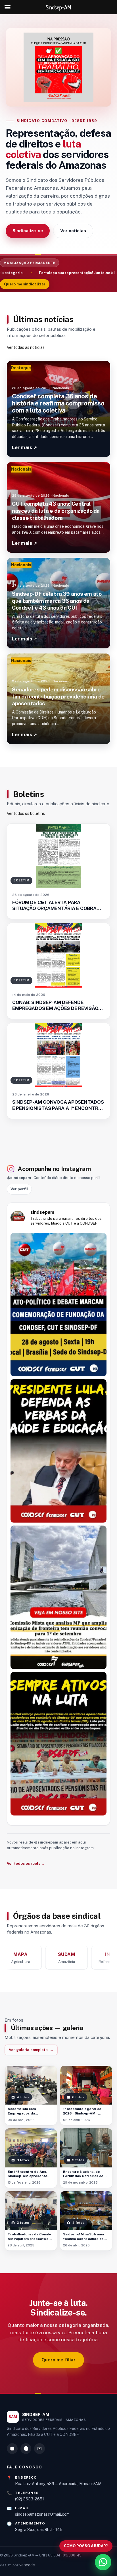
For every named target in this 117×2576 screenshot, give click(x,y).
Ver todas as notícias (26, 347)
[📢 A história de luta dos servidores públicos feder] (58, 1305)
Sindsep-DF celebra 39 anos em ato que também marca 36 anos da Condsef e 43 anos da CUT (57, 601)
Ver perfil (19, 1189)
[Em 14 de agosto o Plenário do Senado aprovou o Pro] (58, 1451)
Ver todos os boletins (26, 813)
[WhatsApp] (26, 2449)
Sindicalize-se (28, 231)
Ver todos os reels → (26, 1863)
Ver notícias (73, 231)
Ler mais (24, 447)
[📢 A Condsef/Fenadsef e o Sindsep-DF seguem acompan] (58, 1597)
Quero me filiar (58, 2360)
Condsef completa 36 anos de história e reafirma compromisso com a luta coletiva (58, 403)
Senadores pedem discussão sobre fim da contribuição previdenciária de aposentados (58, 696)
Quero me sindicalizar (25, 284)
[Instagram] (12, 2449)
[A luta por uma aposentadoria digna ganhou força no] (58, 1744)
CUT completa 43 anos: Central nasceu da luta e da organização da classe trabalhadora (56, 511)
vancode (27, 2565)
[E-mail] (39, 2449)
